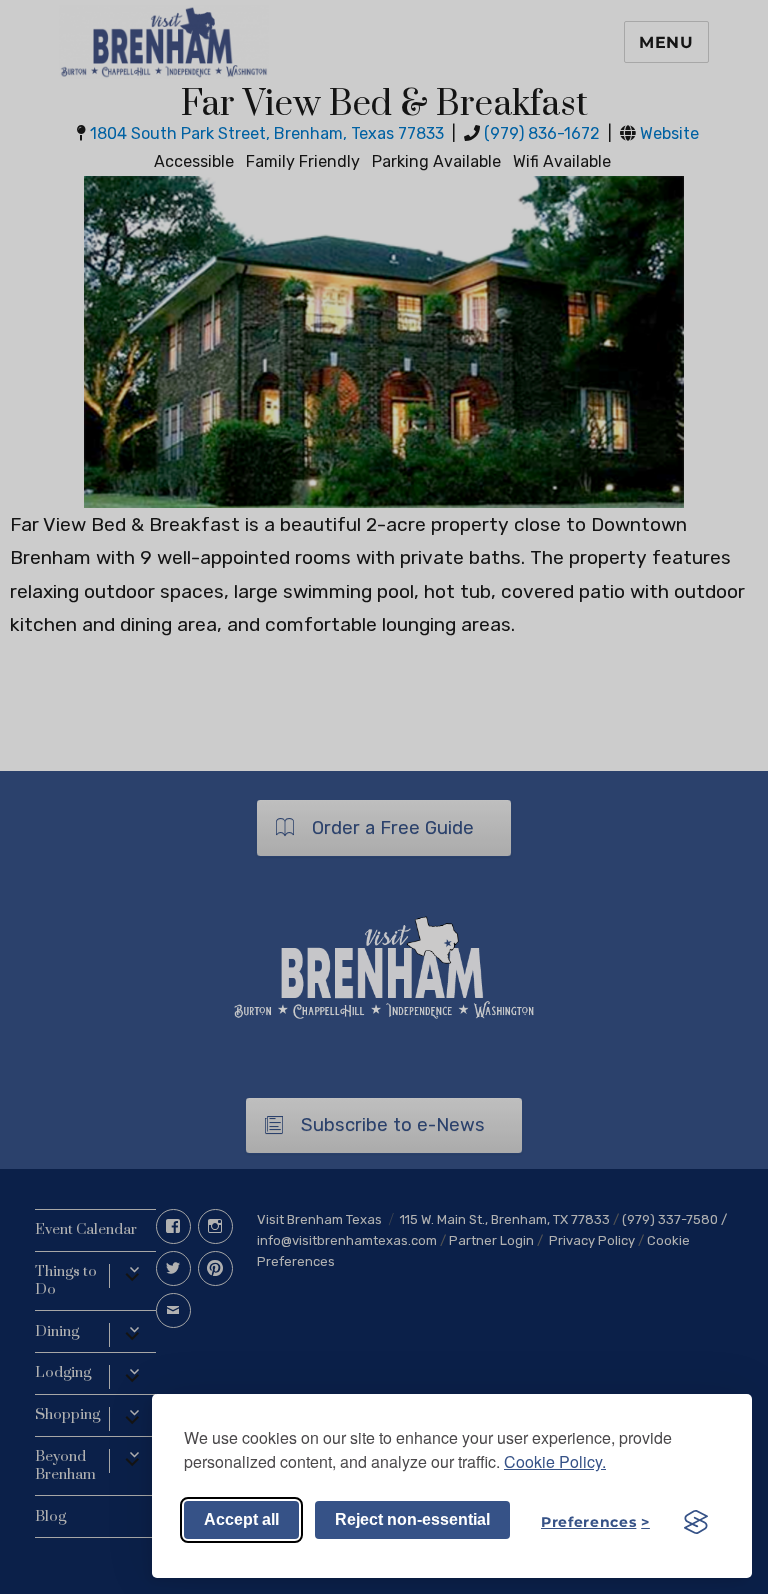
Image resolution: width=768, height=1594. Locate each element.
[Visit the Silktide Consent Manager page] (696, 1522)
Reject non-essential (412, 1519)
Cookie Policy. (555, 1461)
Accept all (241, 1519)
